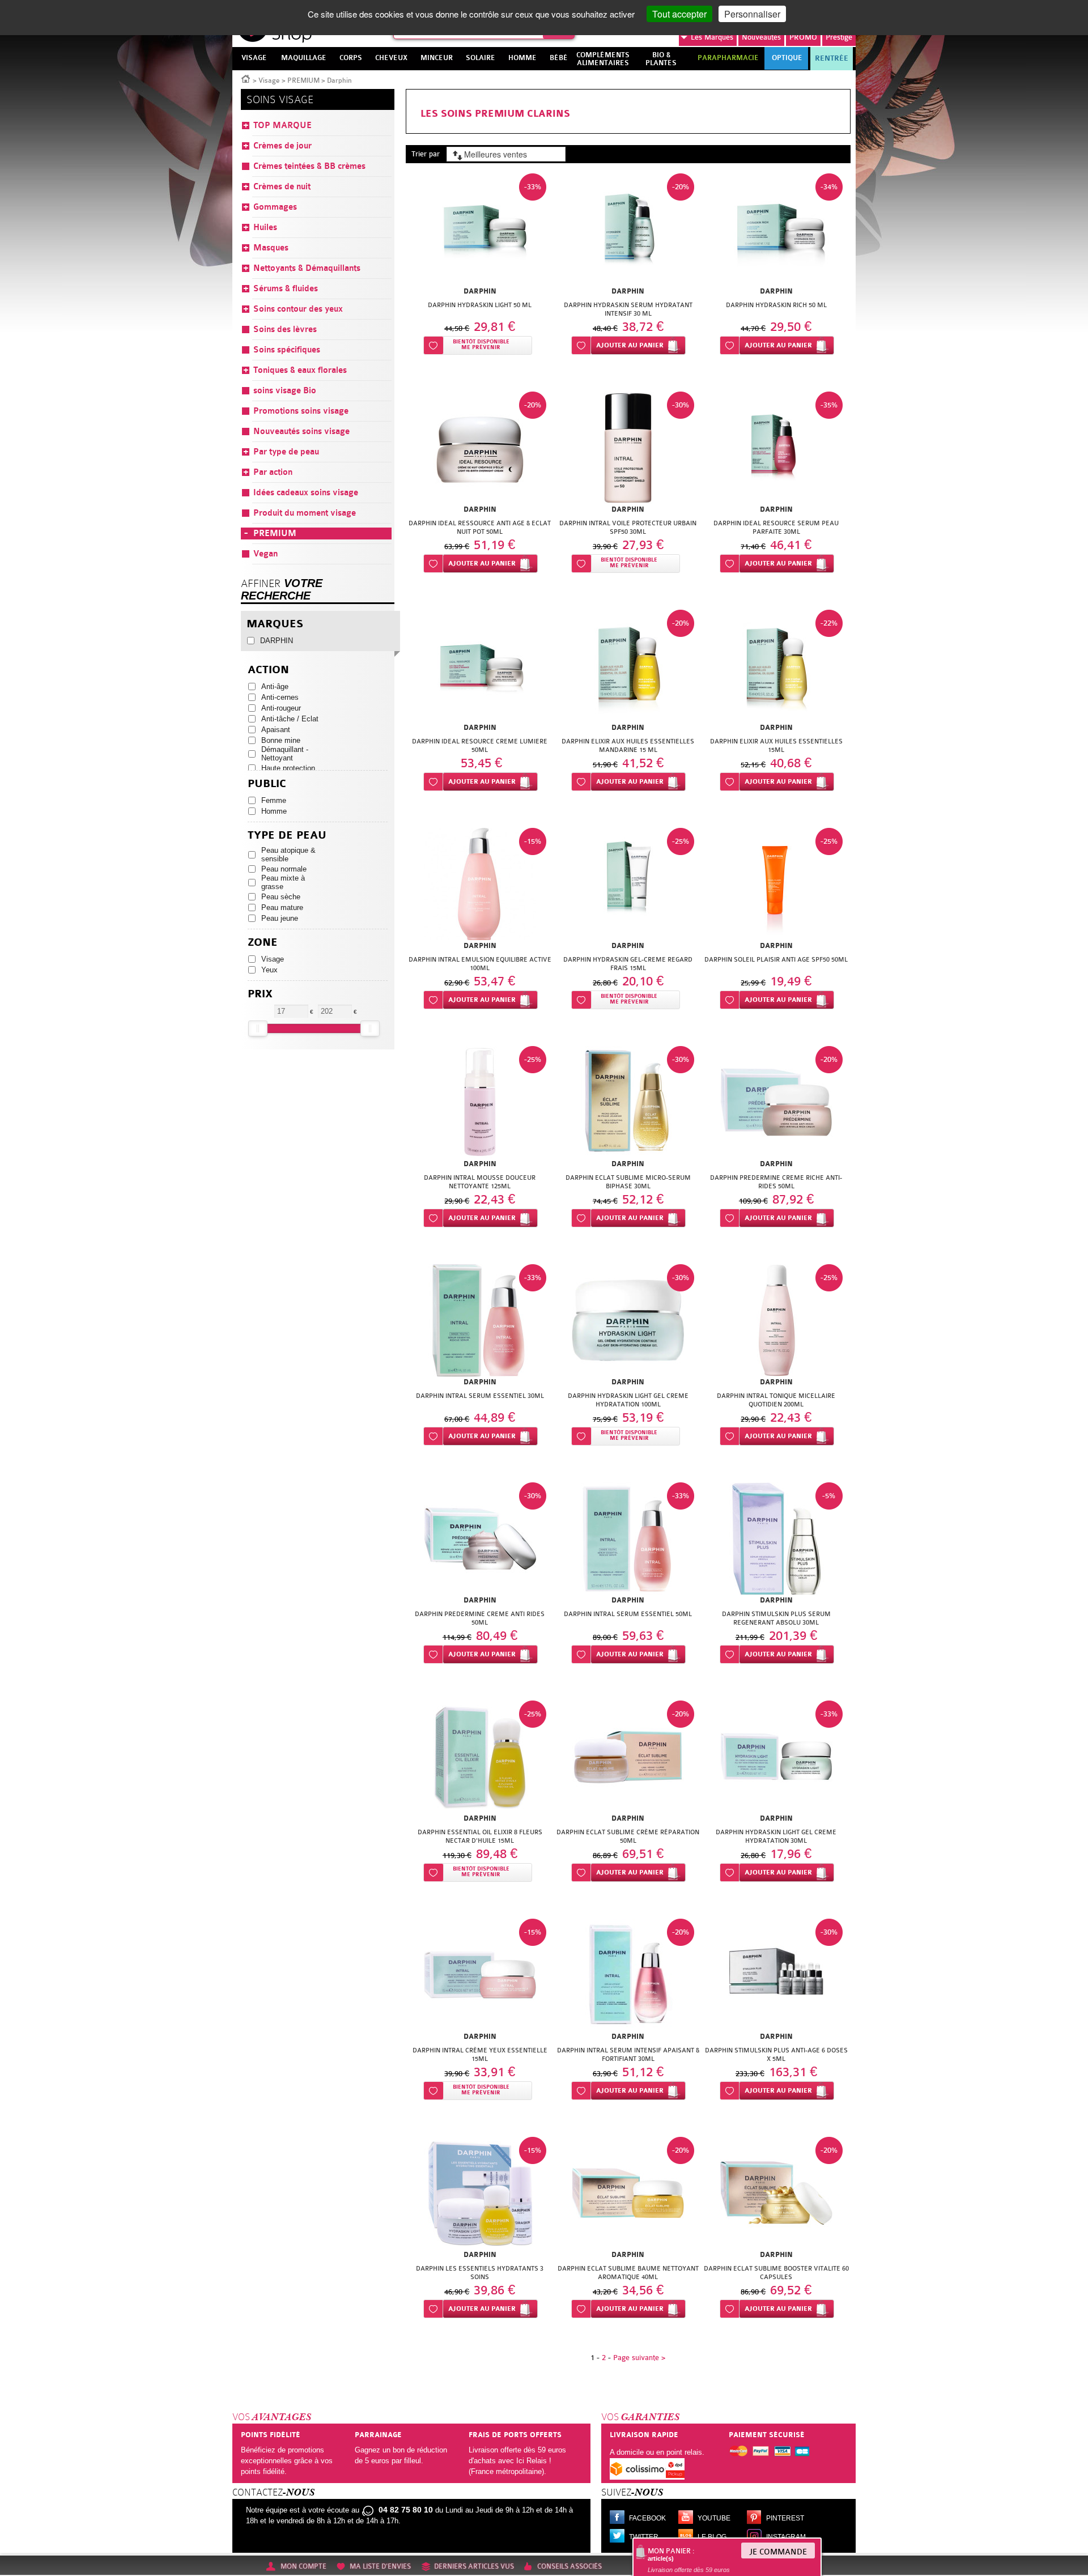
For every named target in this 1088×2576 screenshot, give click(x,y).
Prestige (839, 37)
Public (267, 784)
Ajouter (630, 345)
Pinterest (785, 2518)
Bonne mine (281, 740)
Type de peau (287, 836)
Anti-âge (275, 686)
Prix (260, 994)
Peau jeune (280, 918)
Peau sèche (281, 897)
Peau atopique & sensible (288, 855)
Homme (274, 811)
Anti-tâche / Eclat (290, 719)
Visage (269, 80)
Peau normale (284, 869)
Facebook (647, 2518)
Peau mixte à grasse (283, 882)
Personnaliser (752, 14)
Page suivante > (639, 2358)
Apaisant (276, 730)
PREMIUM (303, 80)
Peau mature (282, 907)
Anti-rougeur (281, 708)
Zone (263, 943)
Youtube (714, 2518)
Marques (712, 37)
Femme (274, 800)
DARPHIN (277, 641)
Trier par (426, 154)
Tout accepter (679, 14)
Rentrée (832, 58)
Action (268, 670)
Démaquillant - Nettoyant (285, 754)
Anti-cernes (280, 697)
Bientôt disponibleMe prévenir (481, 345)
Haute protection (288, 768)
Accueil (246, 78)
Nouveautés (761, 37)
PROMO (803, 37)
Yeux (269, 970)
